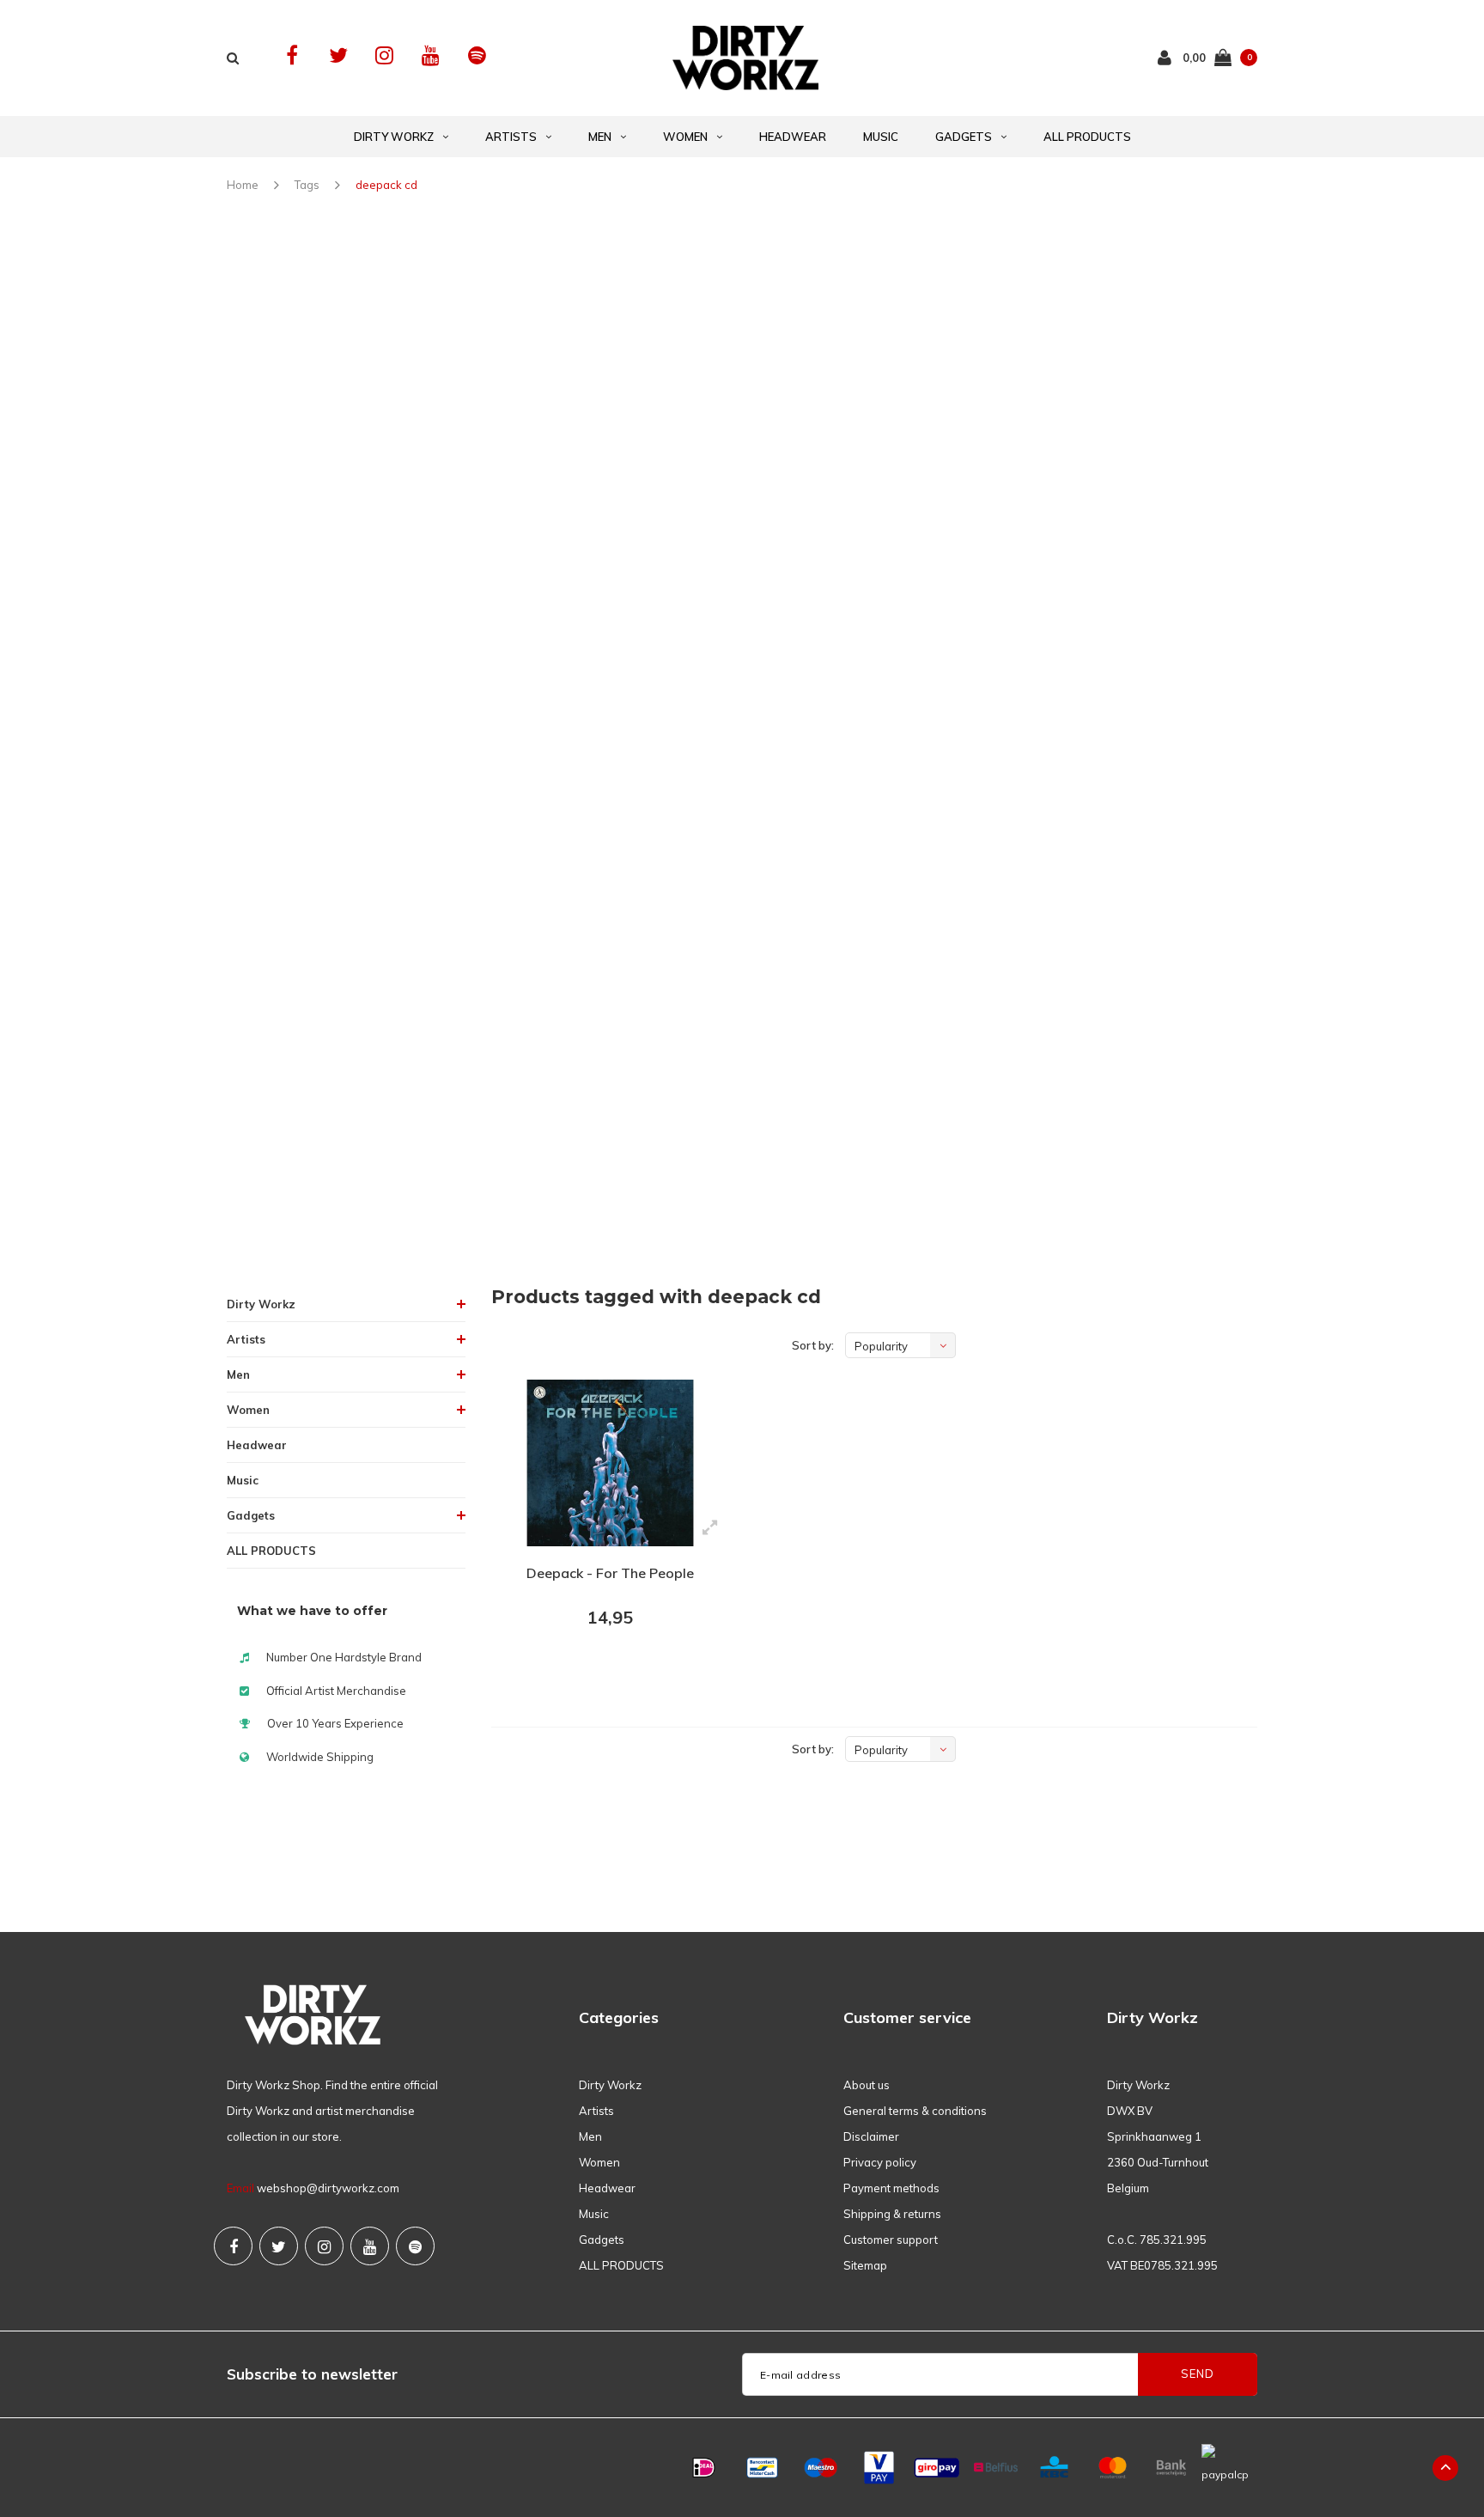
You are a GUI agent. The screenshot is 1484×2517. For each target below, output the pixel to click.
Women (685, 137)
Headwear (793, 137)
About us (867, 2085)
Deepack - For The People (610, 1573)
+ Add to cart (599, 1665)
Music (881, 137)
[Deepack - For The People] (610, 1463)
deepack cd (386, 185)
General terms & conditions (915, 2111)
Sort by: (813, 1345)
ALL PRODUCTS (1087, 137)
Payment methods (891, 2188)
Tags (307, 185)
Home (243, 185)
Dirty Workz (394, 137)
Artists (511, 137)
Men (600, 137)
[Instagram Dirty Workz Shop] (384, 55)
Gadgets (964, 137)
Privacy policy (880, 2162)
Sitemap (865, 2265)
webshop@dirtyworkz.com (328, 2188)
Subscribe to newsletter (312, 2374)
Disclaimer (871, 2136)
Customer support (891, 2240)
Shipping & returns (892, 2214)
